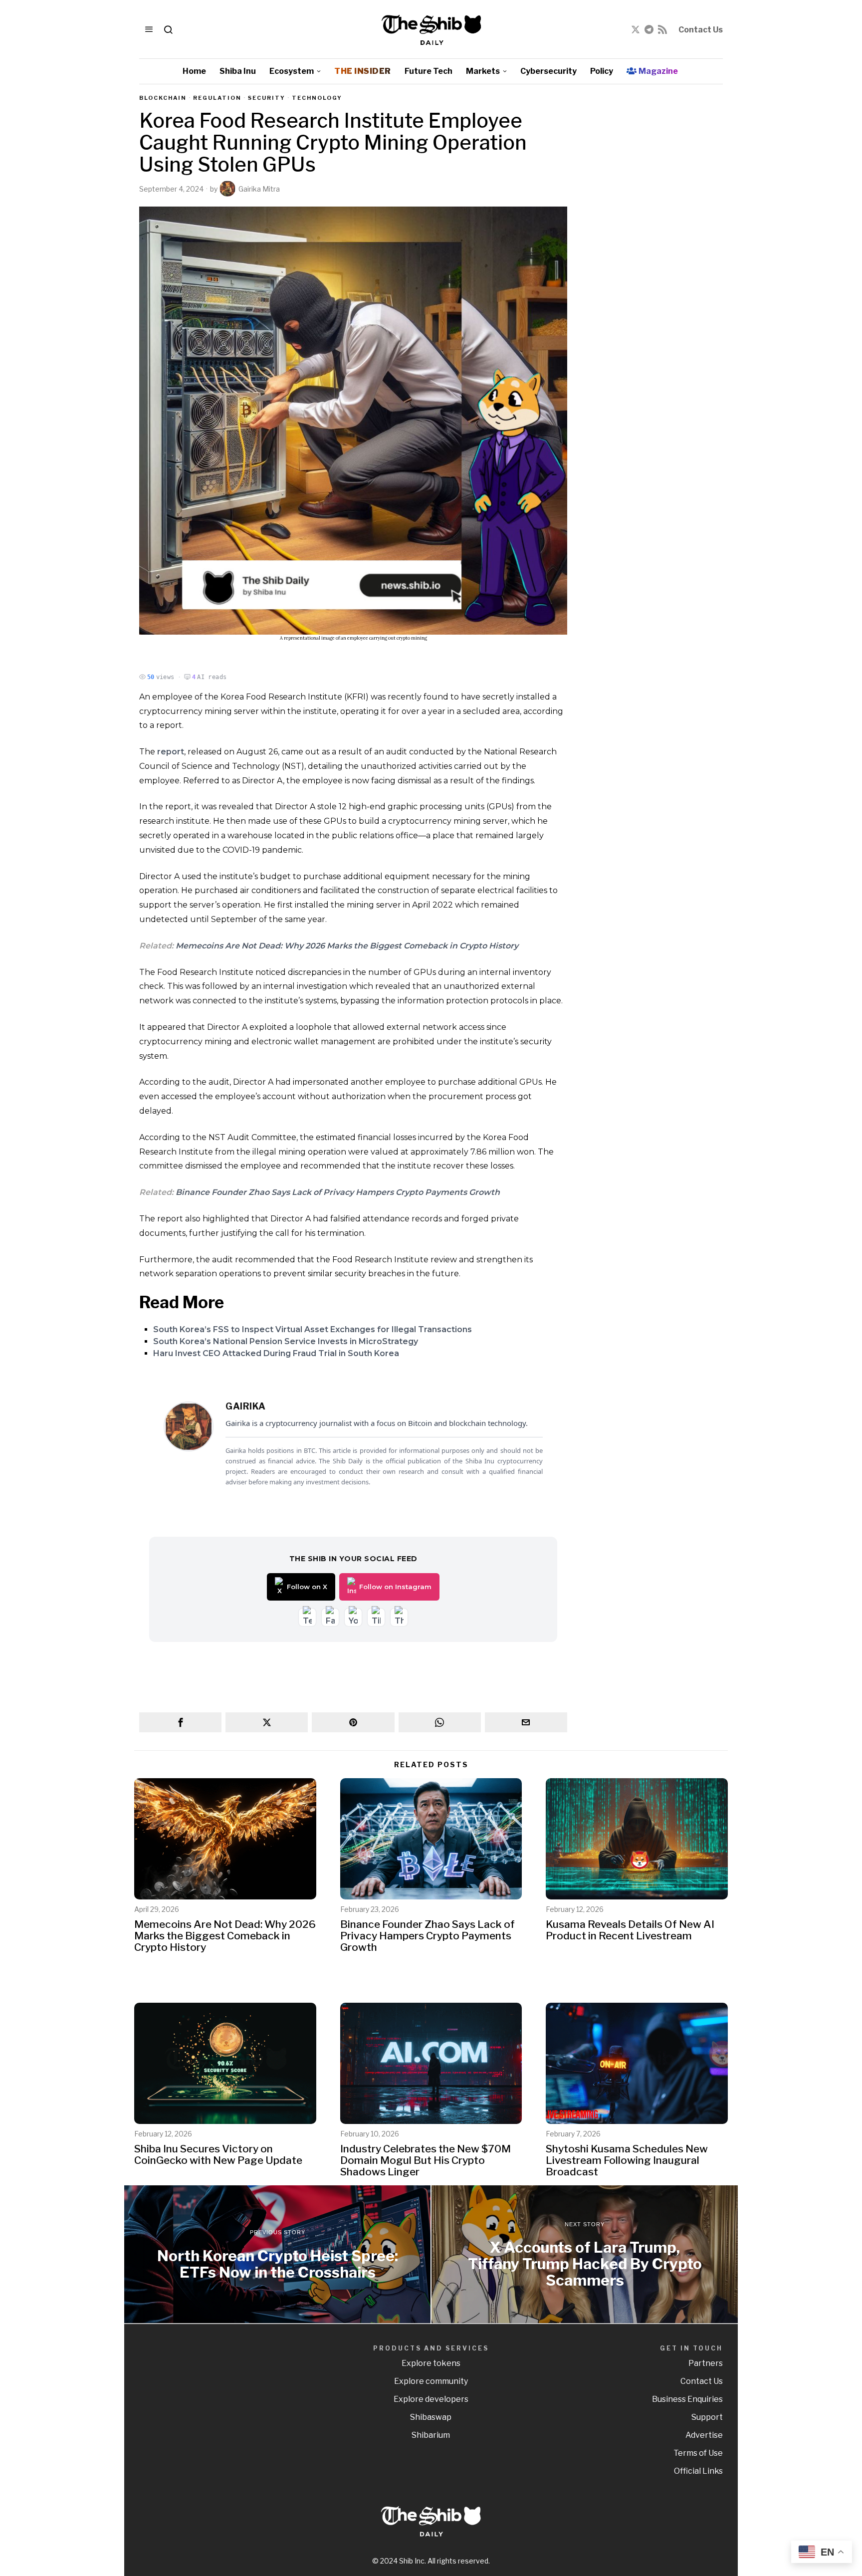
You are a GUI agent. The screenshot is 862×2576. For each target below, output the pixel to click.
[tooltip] (636, 29)
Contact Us (701, 30)
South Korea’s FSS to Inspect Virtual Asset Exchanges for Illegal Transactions (313, 1329)
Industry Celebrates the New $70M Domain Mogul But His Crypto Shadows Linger (426, 2160)
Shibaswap (431, 2417)
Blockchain (163, 98)
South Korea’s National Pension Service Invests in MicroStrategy (286, 1341)
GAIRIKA (246, 1406)
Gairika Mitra (259, 189)
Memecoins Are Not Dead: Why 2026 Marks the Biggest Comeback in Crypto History (347, 946)
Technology (317, 98)
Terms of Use (698, 2453)
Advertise (704, 2435)
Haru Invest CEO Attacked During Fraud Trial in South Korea (276, 1353)
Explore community (431, 2381)
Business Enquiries (687, 2399)
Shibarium (431, 2435)
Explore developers (431, 2399)
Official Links (698, 2471)
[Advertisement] (653, 244)
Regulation (217, 98)
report (171, 752)
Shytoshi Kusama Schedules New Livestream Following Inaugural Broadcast (627, 2160)
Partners (706, 2363)
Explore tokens (431, 2363)
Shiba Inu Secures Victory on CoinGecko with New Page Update (218, 2154)
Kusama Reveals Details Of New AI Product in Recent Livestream (630, 1930)
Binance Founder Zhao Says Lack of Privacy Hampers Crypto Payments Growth (338, 1192)
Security (267, 98)
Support (707, 2417)
